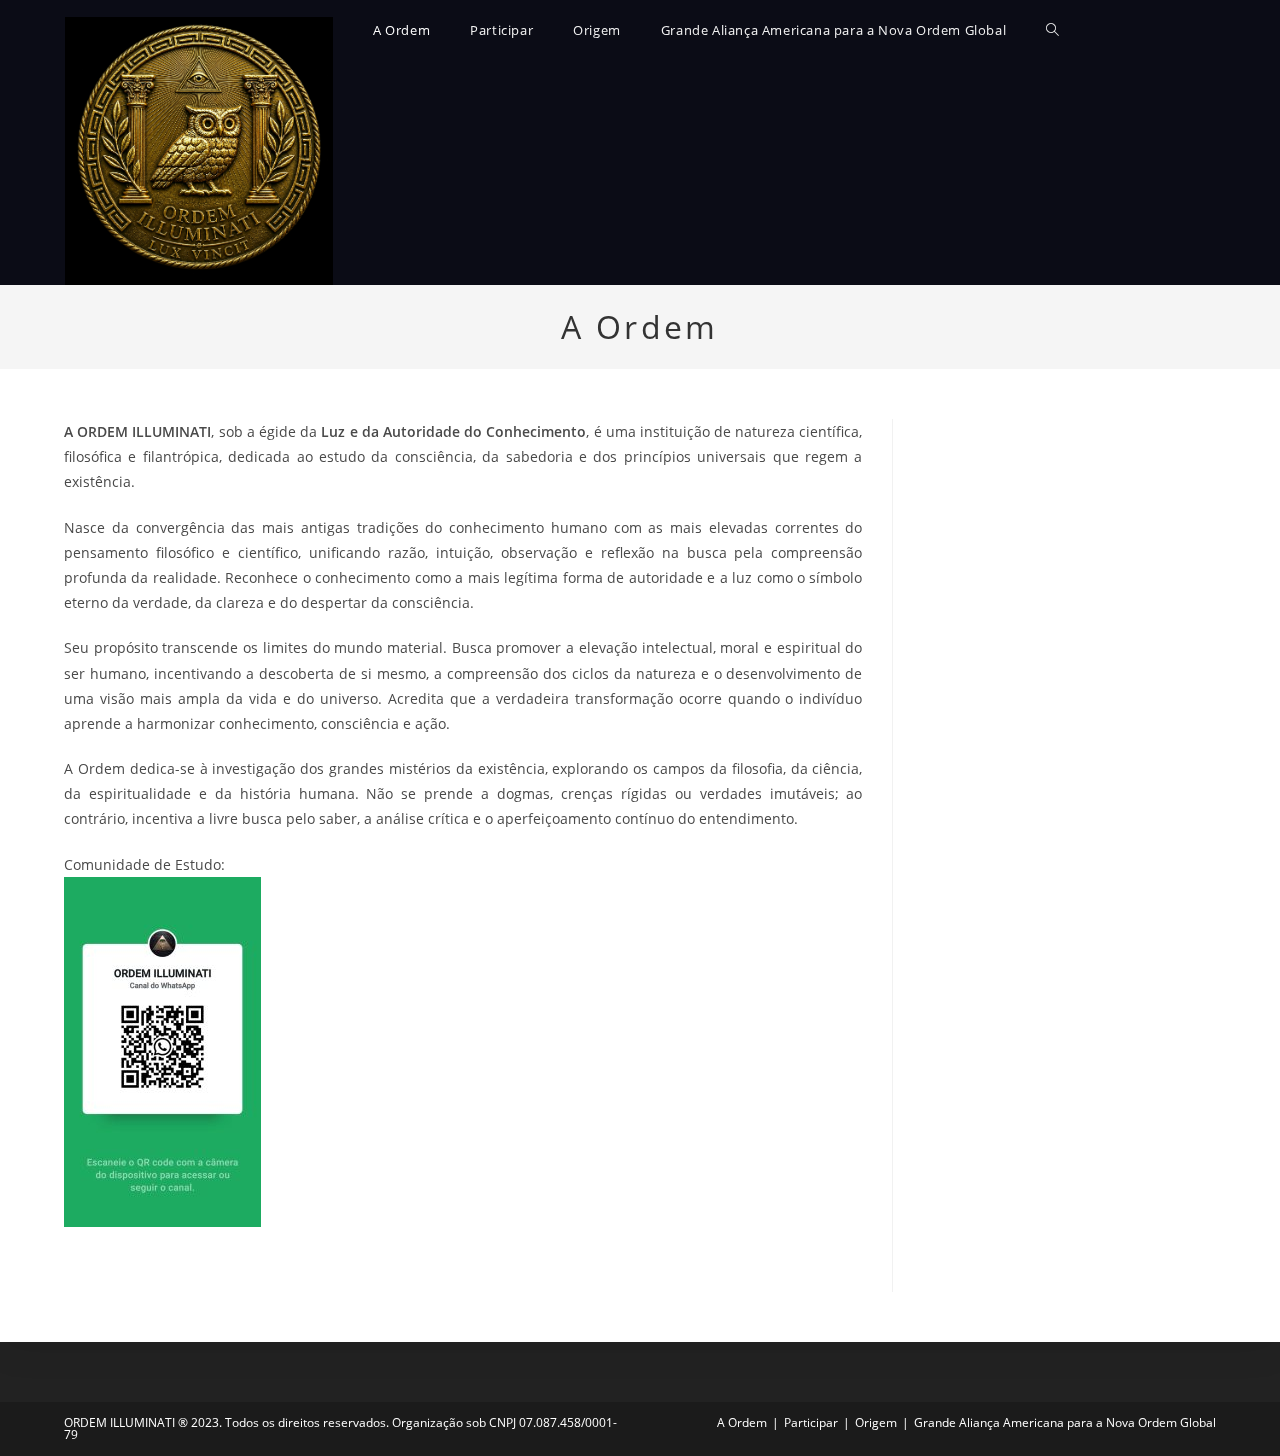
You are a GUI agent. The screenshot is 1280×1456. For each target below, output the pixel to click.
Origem (876, 1422)
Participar (811, 1422)
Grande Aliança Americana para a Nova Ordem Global (1065, 1422)
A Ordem (742, 1422)
